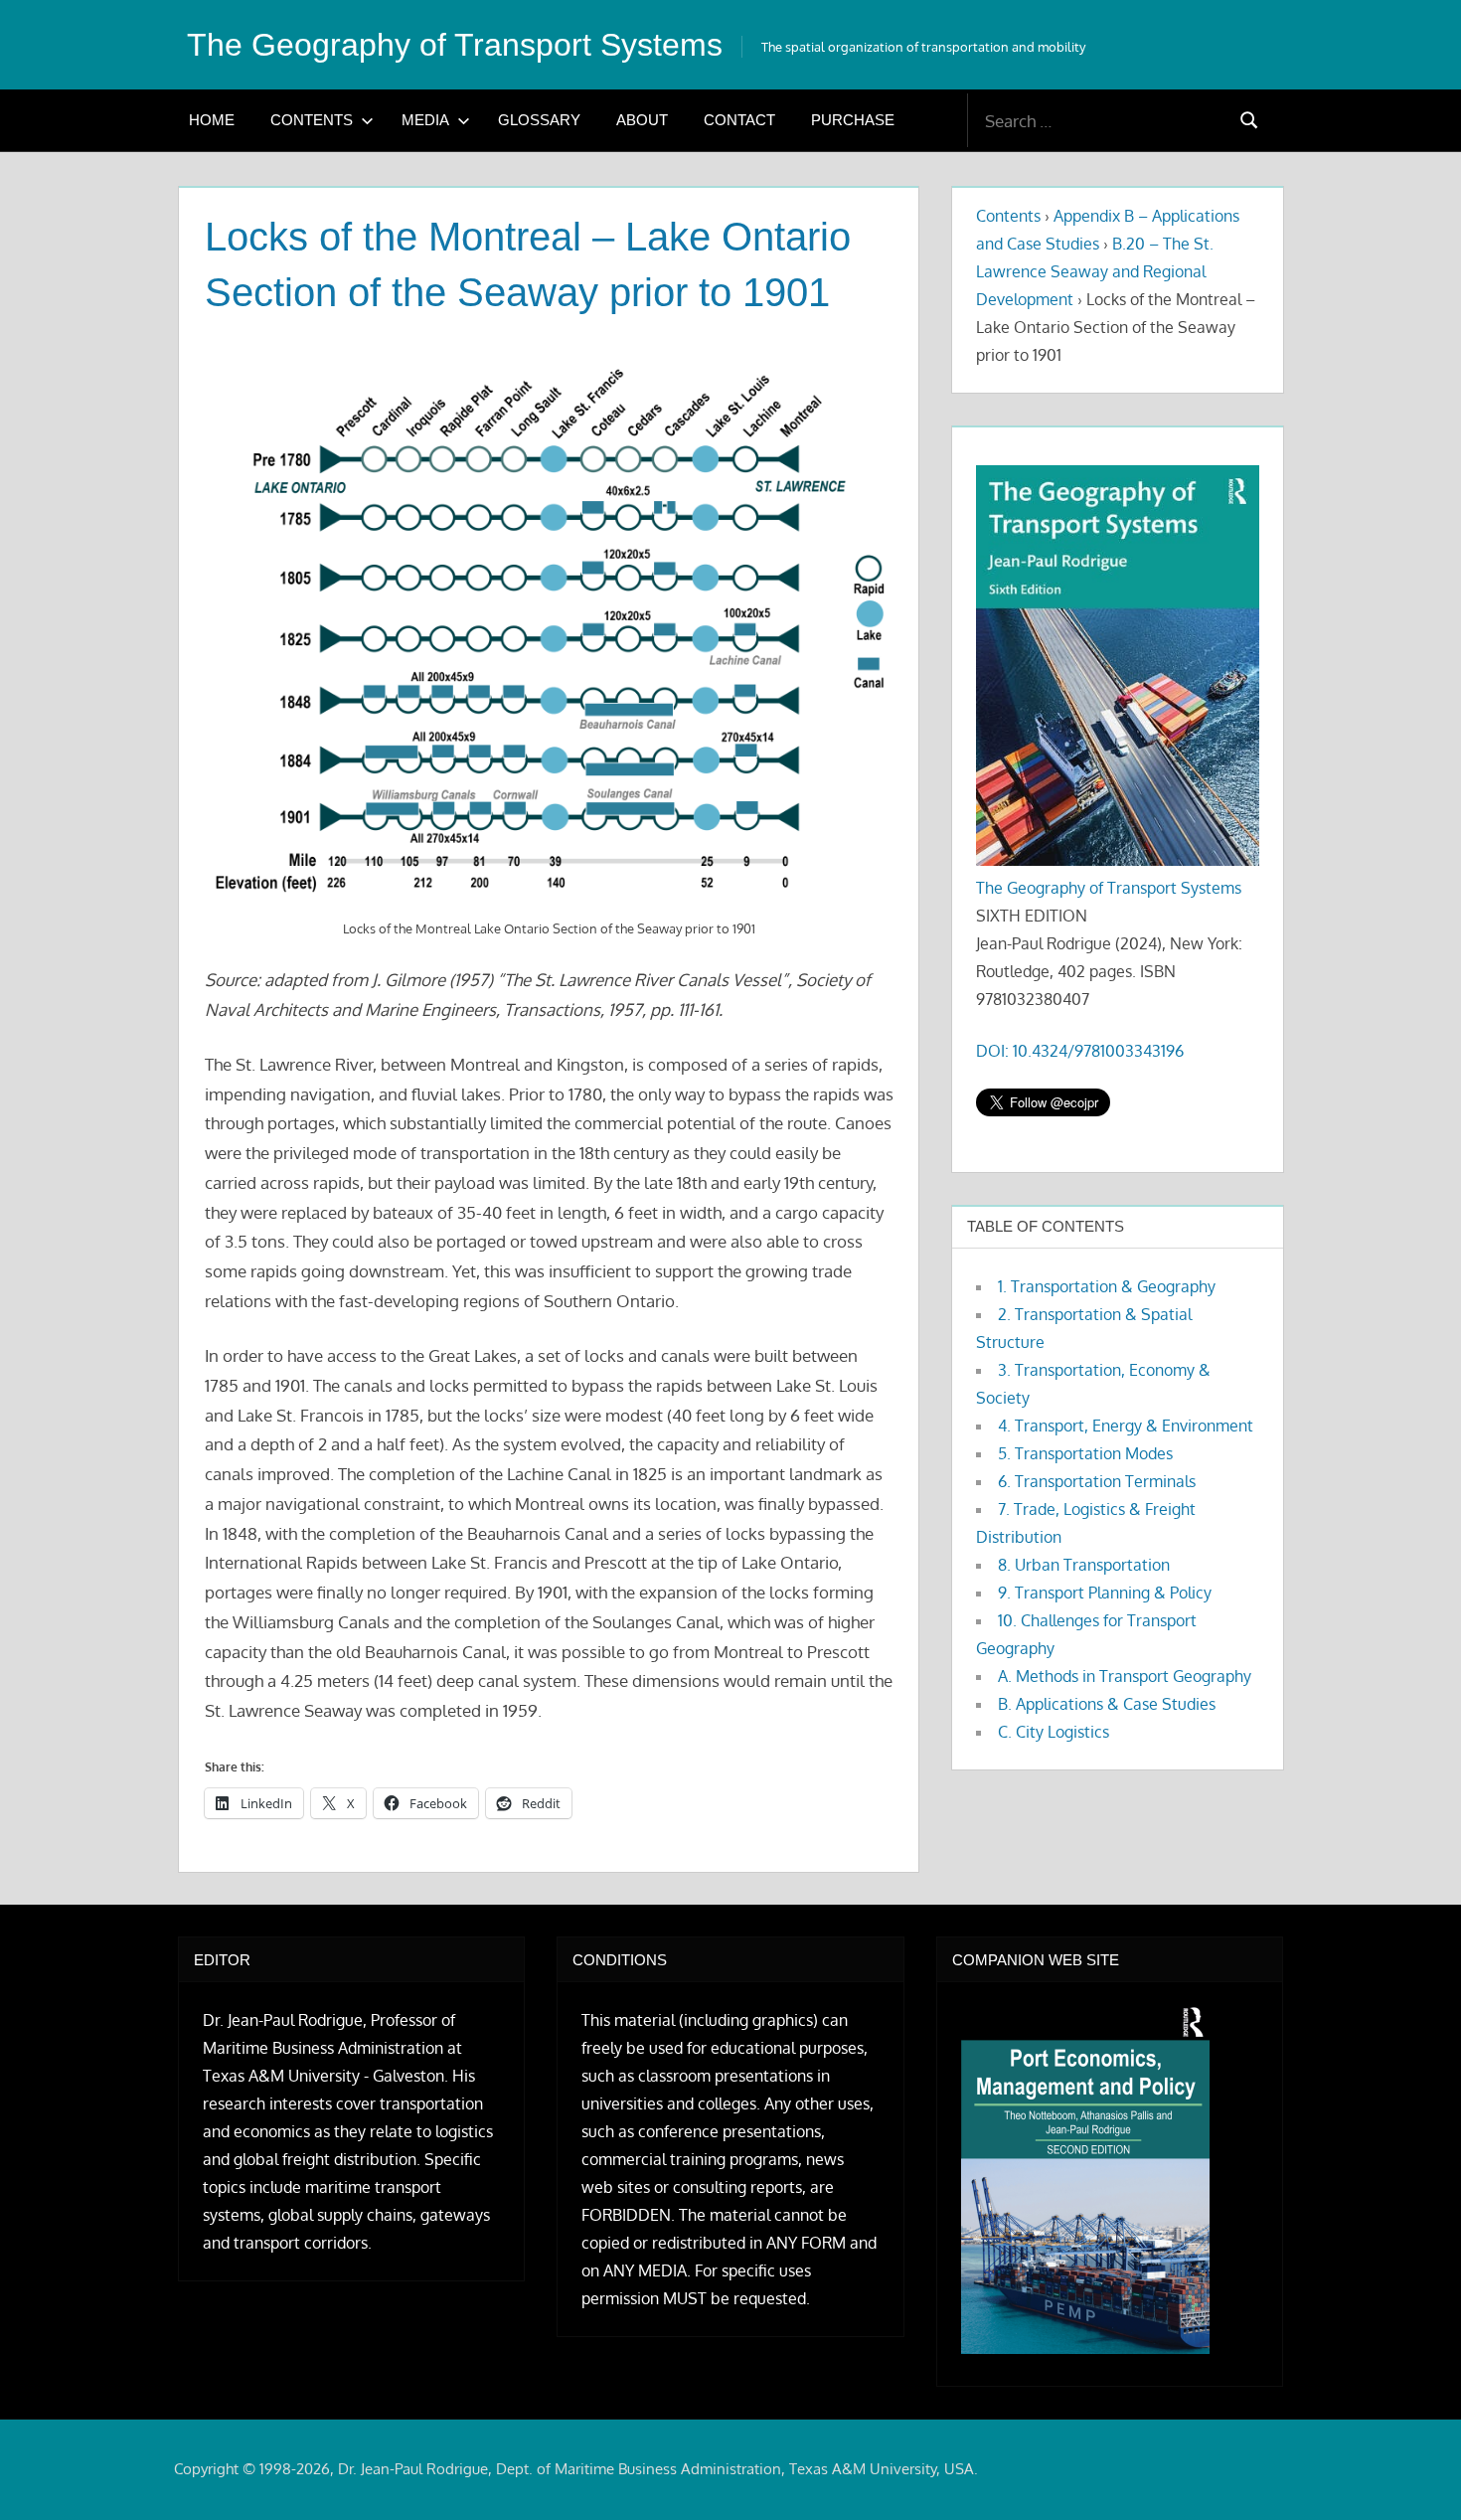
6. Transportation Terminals (1097, 1481)
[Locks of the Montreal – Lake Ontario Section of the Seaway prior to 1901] (549, 628)
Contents (312, 120)
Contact (739, 120)
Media (425, 120)
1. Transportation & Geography (1107, 1286)
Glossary (539, 120)
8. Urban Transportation (1084, 1565)
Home (212, 120)
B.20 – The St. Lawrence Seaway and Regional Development (1095, 271)
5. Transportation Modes (1085, 1453)
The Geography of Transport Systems (455, 45)
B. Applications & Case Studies (1107, 1704)
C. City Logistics (1054, 1732)
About (642, 120)
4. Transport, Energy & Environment (1126, 1426)
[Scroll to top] (1414, 2473)
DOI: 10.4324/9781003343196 (1080, 1051)
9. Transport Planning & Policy (1105, 1593)
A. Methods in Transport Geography (1125, 1676)
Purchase (853, 120)
